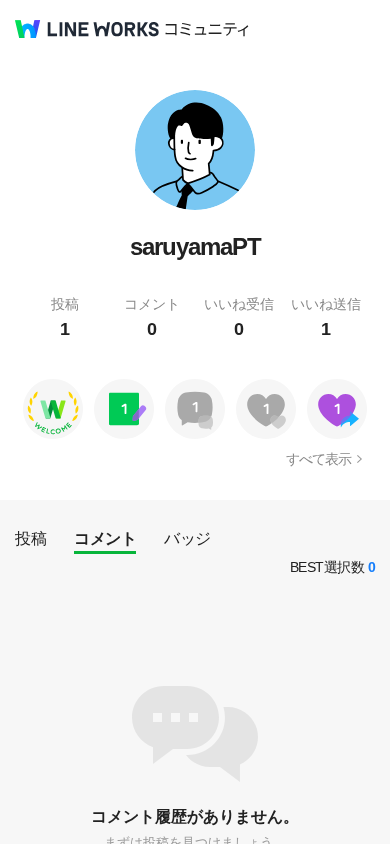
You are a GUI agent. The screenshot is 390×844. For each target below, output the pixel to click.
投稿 (30, 538)
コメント (105, 538)
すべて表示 (318, 459)
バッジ (187, 538)
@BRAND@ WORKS (87, 29)
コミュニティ (207, 29)
